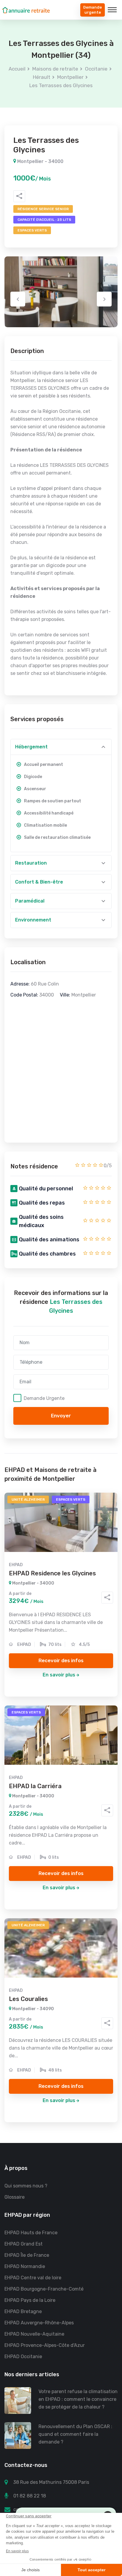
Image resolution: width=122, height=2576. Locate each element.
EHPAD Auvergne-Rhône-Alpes (39, 2323)
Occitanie (96, 69)
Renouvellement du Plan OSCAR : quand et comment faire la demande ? (75, 2434)
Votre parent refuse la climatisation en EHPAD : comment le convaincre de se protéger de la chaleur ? (78, 2399)
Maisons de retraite (55, 69)
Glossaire (15, 2197)
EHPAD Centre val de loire (33, 2278)
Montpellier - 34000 (40, 161)
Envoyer (61, 1416)
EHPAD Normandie (25, 2266)
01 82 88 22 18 (30, 2496)
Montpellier (70, 77)
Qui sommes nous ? (26, 2186)
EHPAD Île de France (27, 2255)
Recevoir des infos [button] (61, 1660)
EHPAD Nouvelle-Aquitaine (34, 2334)
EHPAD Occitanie (23, 2357)
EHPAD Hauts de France (31, 2233)
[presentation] (18, 299)
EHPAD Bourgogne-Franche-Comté (44, 2289)
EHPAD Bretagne (23, 2311)
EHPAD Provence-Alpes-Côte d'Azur (45, 2345)
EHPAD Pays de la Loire (30, 2300)
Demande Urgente (44, 1398)
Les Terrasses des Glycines (61, 85)
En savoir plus (59, 1675)
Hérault (42, 77)
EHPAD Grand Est (24, 2244)
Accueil (17, 69)
